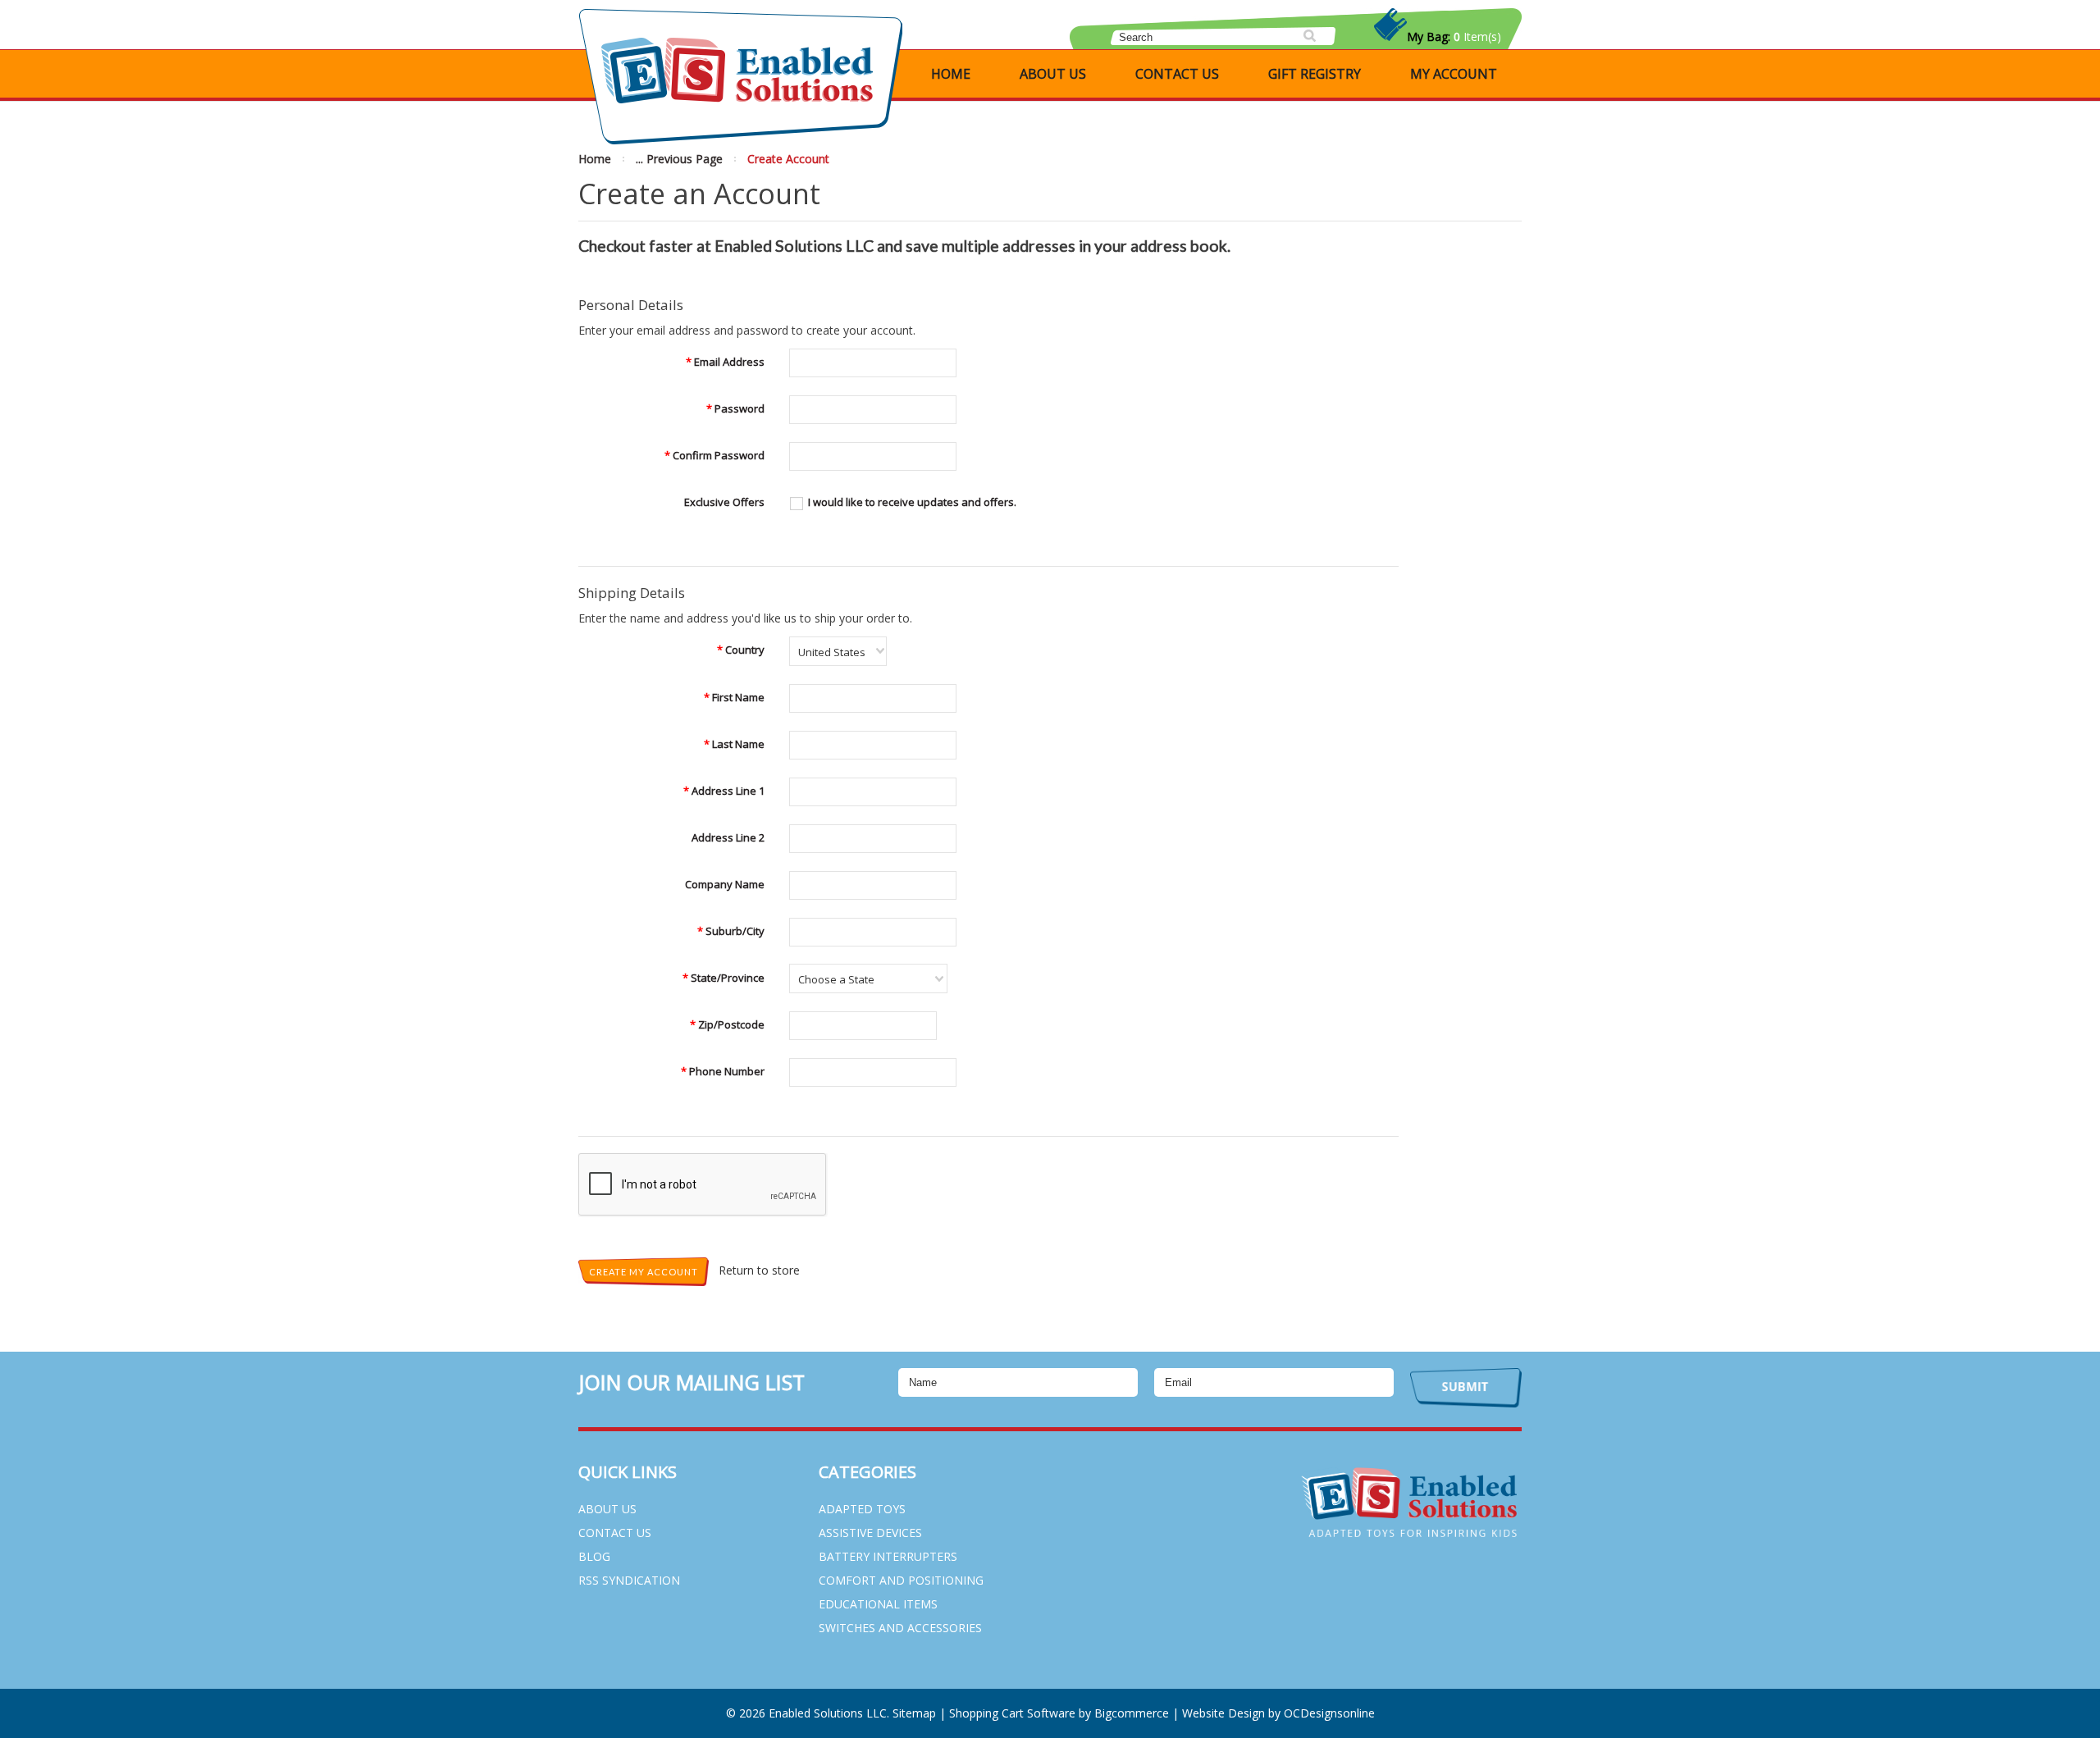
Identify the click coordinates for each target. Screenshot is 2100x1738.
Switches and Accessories (900, 1628)
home (951, 74)
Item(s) (1454, 36)
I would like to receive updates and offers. (912, 502)
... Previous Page (679, 159)
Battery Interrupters (888, 1556)
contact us (1177, 74)
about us (1053, 74)
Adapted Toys (862, 1509)
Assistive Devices (870, 1533)
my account (1454, 74)
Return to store (759, 1270)
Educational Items (878, 1604)
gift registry (1315, 74)
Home (595, 159)
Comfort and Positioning (901, 1580)
